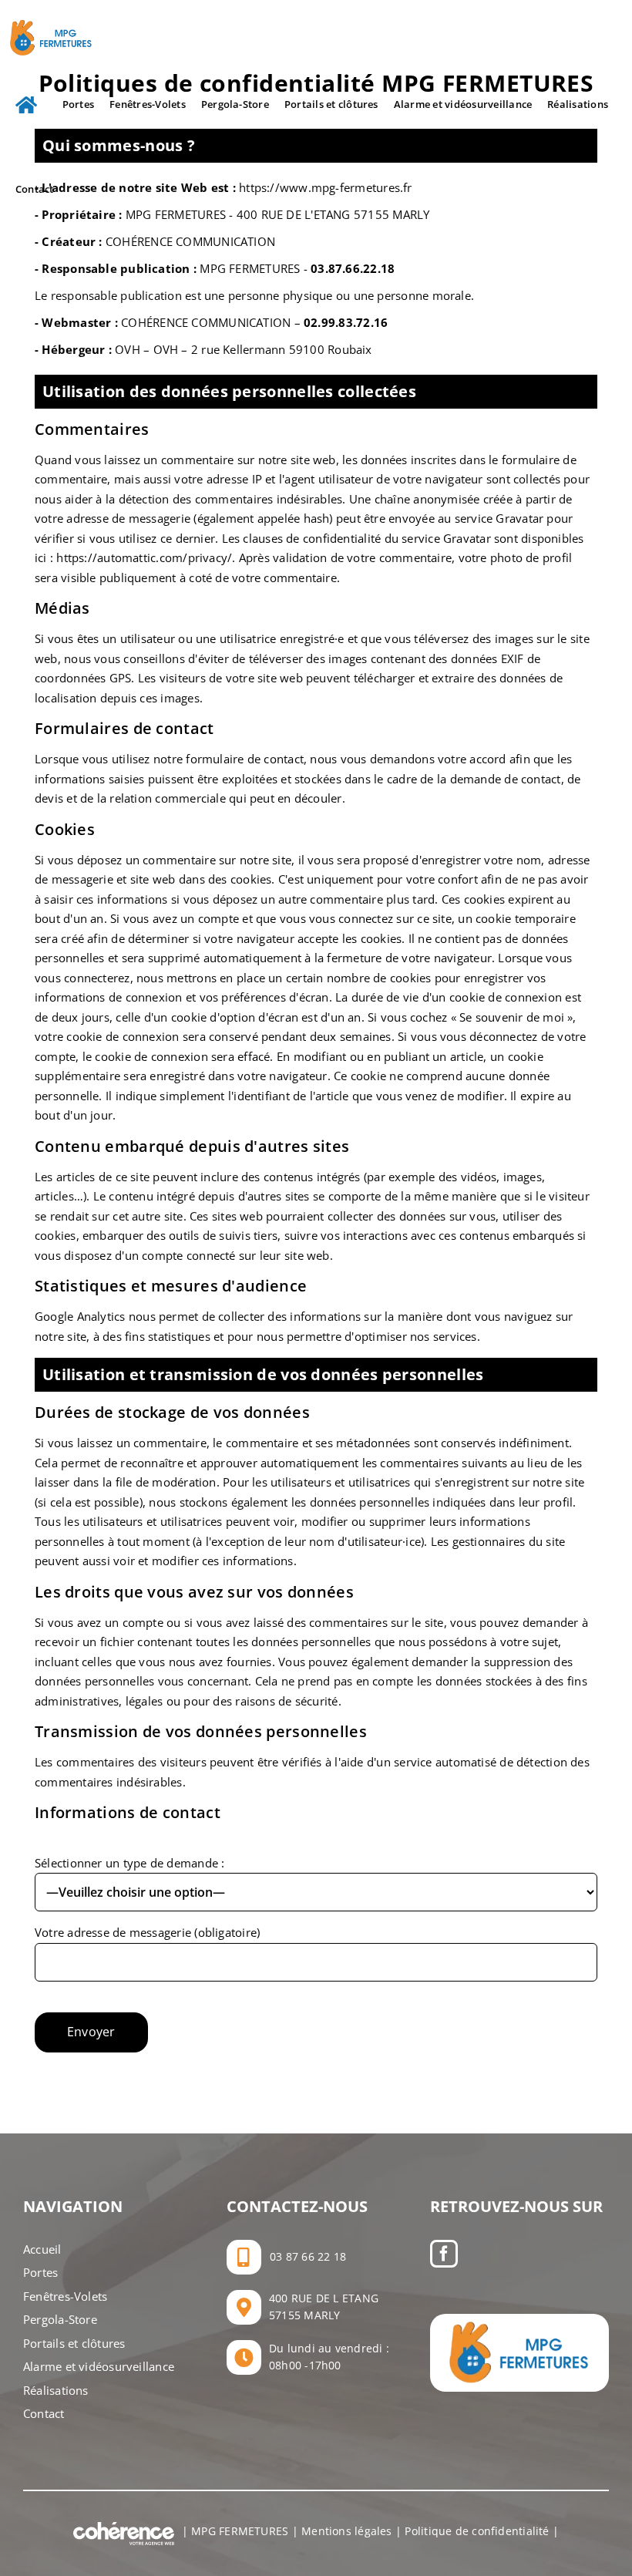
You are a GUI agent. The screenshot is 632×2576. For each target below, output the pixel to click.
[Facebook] (444, 2254)
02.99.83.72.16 (346, 322)
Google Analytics (80, 1316)
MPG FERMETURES (240, 2531)
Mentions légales (347, 2531)
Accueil (42, 2249)
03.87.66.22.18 (353, 268)
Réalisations (56, 2390)
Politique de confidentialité (477, 2531)
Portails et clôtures (74, 2343)
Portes (40, 2272)
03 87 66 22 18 (308, 2256)
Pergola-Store (60, 2319)
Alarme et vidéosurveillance (99, 2366)
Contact (44, 2413)
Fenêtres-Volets (65, 2296)
